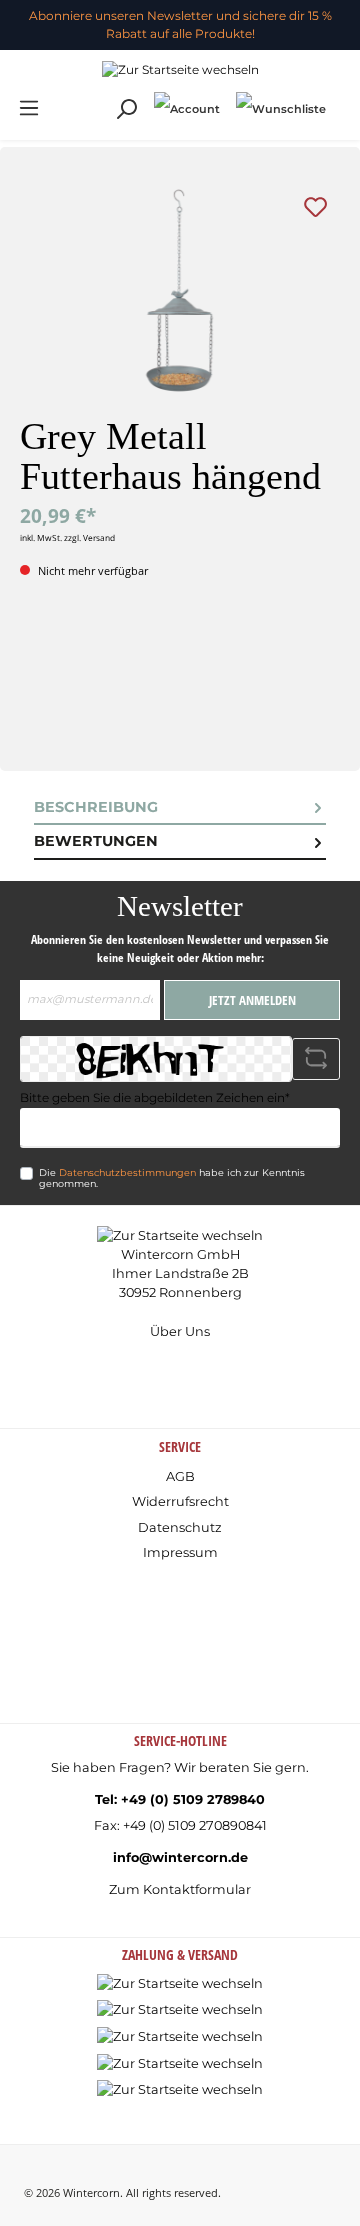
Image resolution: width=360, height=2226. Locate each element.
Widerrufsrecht (180, 1501)
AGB (180, 1476)
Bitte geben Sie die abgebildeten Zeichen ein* (155, 1097)
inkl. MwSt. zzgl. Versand (67, 537)
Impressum (180, 1552)
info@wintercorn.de (180, 1857)
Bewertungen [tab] (96, 841)
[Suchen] (126, 109)
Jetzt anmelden (252, 1000)
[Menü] (29, 108)
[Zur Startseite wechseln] (180, 69)
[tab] (179, 808)
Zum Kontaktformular (180, 1889)
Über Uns (180, 1331)
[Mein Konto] (187, 108)
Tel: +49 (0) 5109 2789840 (180, 1799)
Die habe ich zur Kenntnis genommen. (172, 1178)
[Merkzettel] (281, 108)
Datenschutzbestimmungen (127, 1172)
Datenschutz (180, 1527)
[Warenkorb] (342, 99)
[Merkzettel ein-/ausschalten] (315, 207)
